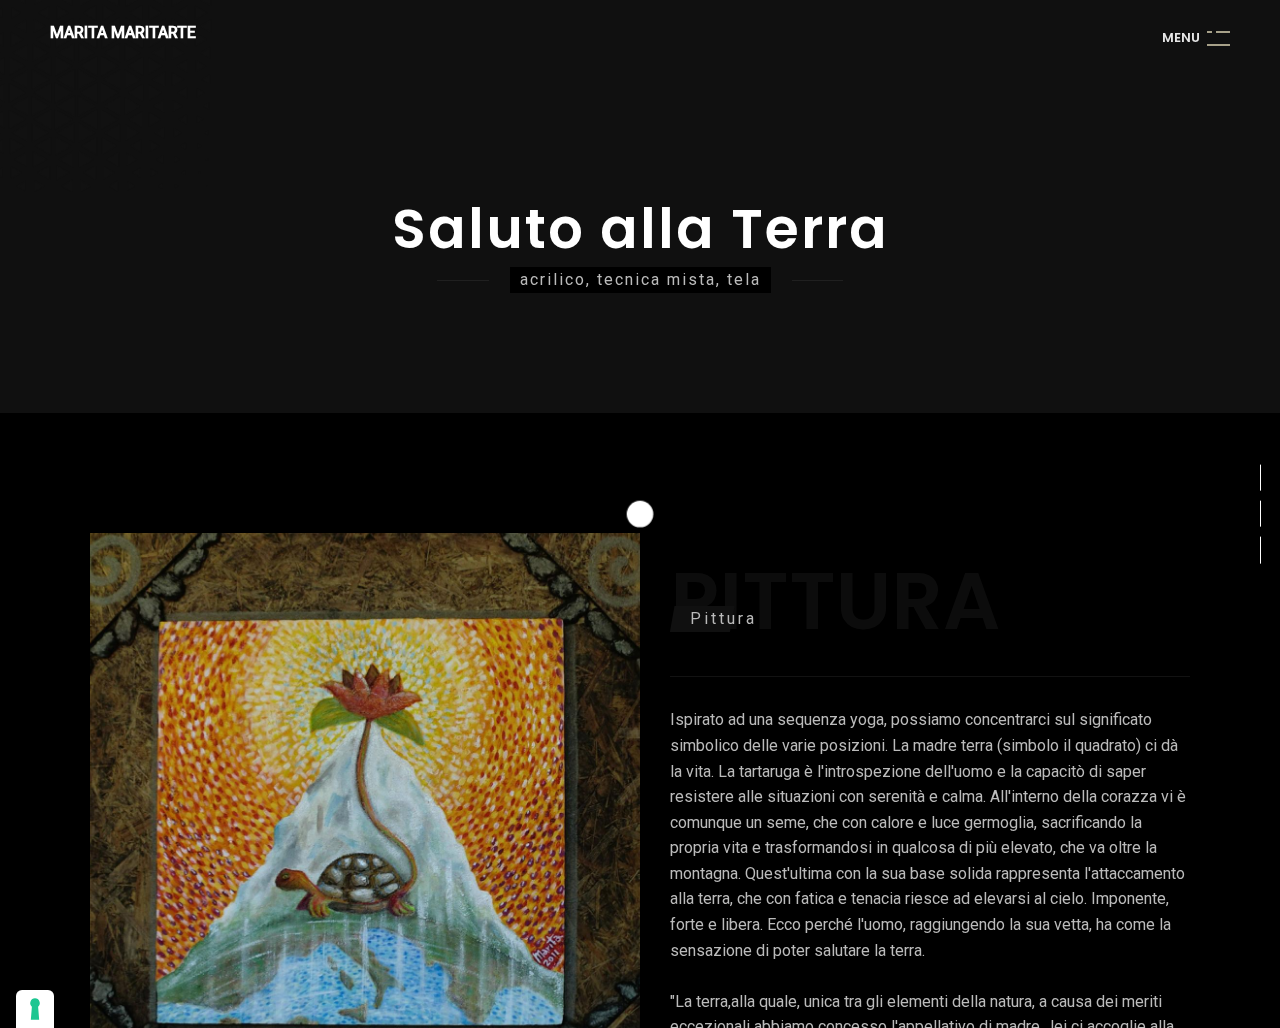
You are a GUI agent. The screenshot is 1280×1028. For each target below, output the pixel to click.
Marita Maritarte (123, 32)
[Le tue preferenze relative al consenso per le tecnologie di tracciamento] (35, 1009)
